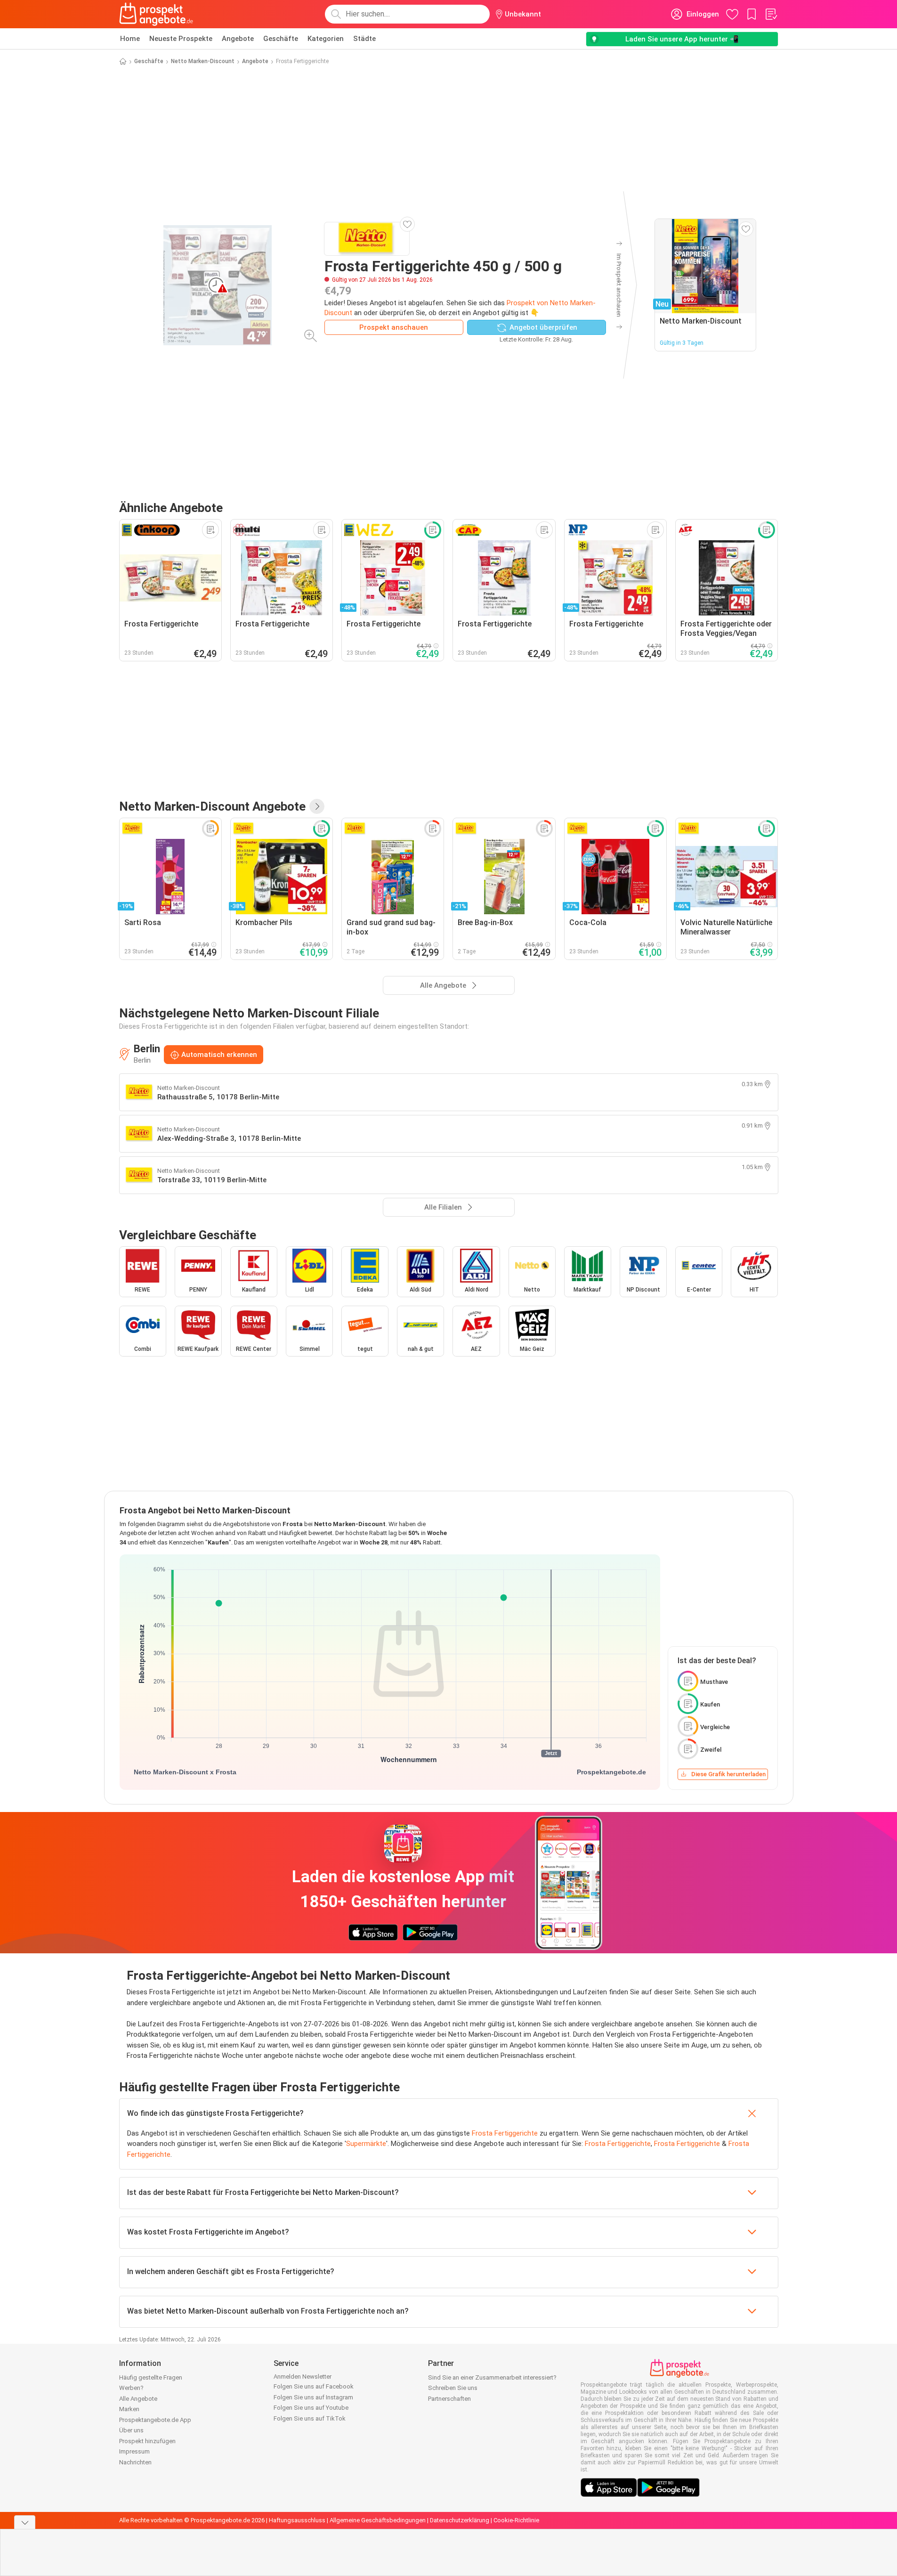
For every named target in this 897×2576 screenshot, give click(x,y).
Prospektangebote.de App (155, 2420)
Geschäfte (281, 39)
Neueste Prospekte (181, 39)
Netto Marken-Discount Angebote (212, 806)
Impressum (134, 2451)
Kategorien (326, 39)
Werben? (131, 2388)
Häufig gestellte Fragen (151, 2377)
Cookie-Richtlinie (516, 2520)
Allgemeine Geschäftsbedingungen (378, 2520)
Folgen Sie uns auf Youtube (311, 2408)
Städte (364, 39)
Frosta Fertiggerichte (505, 2133)
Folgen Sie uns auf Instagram (313, 2397)
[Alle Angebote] (317, 806)
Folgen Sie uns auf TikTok (310, 2418)
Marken (129, 2409)
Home (130, 39)
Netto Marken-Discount (203, 61)
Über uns (131, 2430)
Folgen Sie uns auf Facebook (314, 2386)
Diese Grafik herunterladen (728, 1774)
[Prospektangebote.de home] (156, 14)
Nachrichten (135, 2462)
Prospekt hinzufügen (147, 2441)
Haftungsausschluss (297, 2520)
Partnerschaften (449, 2399)
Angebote (238, 39)
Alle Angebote (138, 2399)
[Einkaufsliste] (771, 14)
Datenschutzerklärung (460, 2520)
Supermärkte (366, 2144)
